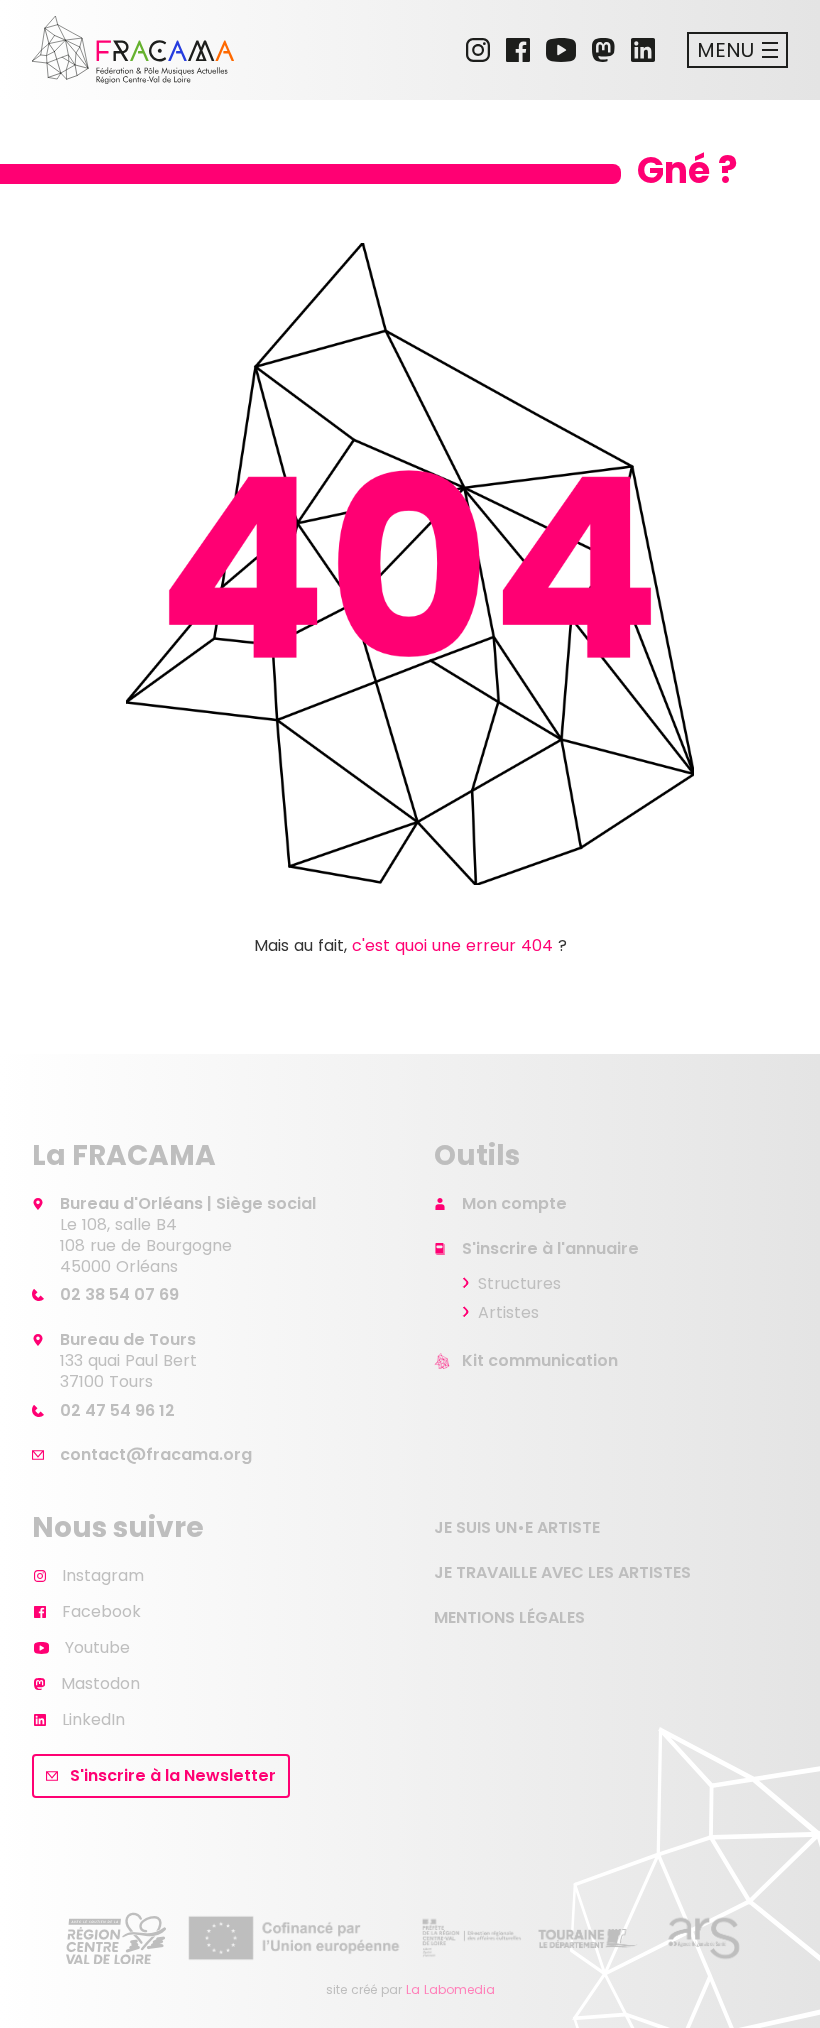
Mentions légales (509, 1617)
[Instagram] (478, 50)
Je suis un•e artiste (517, 1527)
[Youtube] (561, 50)
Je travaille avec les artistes (562, 1572)
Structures (519, 1283)
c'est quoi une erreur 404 (452, 945)
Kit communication (540, 1360)
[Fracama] (133, 50)
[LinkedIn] (643, 50)
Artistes (508, 1312)
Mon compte (514, 1203)
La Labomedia (450, 1989)
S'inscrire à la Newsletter (173, 1775)
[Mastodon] (603, 50)
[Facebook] (518, 50)
